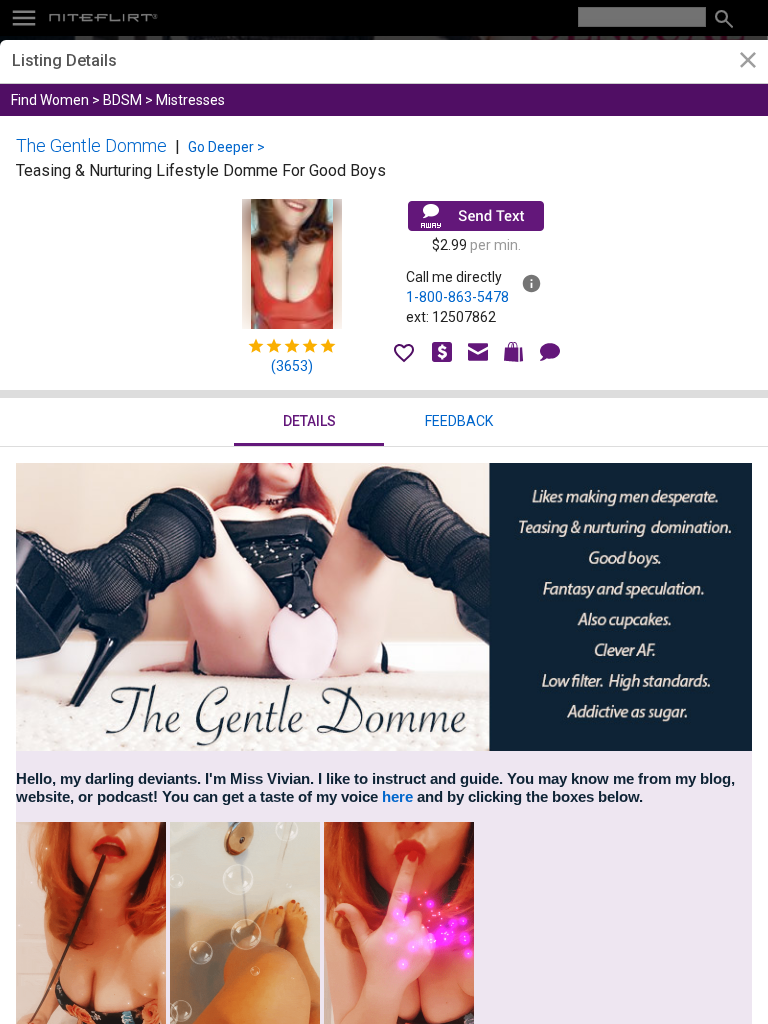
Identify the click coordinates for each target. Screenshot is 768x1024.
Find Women (50, 100)
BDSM (122, 100)
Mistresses (190, 100)
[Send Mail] (476, 216)
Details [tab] (309, 421)
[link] (747, 62)
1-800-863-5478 (457, 297)
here (397, 797)
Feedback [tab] (459, 421)
